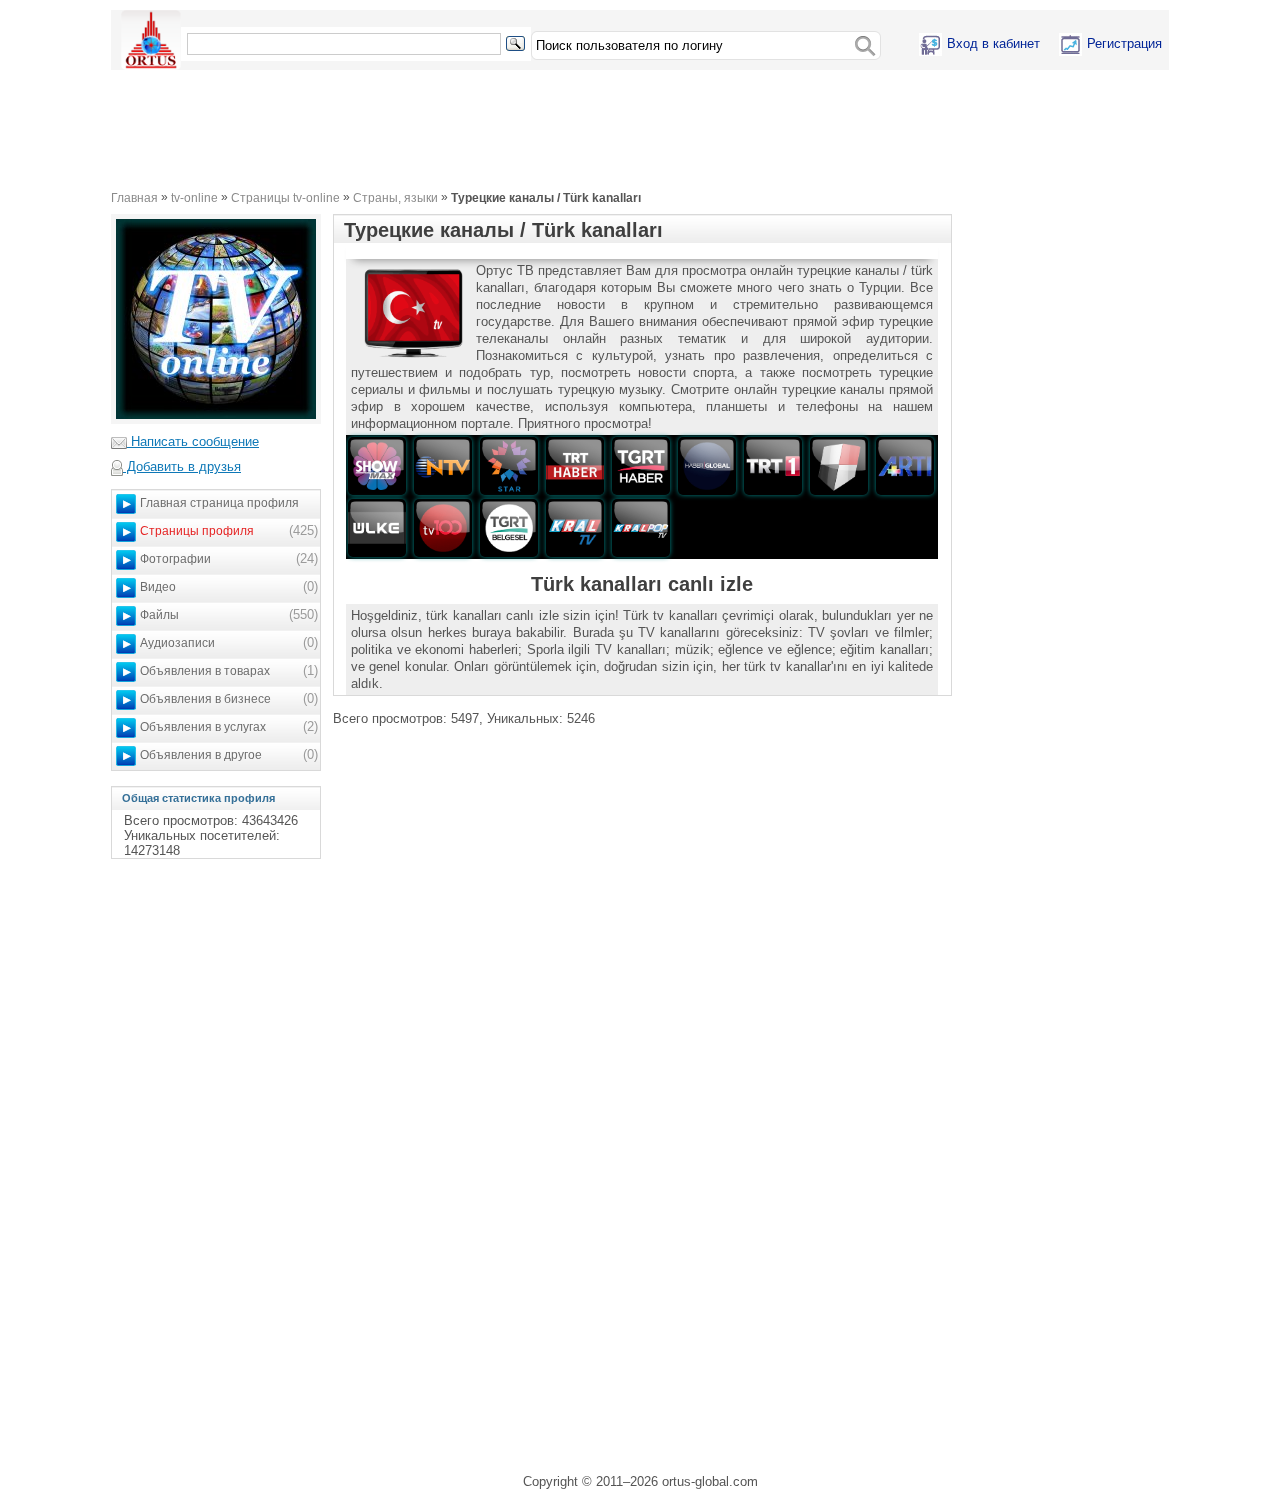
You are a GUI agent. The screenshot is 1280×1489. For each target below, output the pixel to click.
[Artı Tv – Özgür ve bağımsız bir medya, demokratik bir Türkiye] (905, 465)
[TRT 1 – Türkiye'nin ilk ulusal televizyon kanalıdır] (773, 465)
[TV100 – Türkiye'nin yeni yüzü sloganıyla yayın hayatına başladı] (443, 527)
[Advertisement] (531, 130)
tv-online (194, 197)
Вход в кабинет (993, 43)
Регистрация (1124, 43)
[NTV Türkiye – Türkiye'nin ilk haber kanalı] (443, 465)
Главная (134, 197)
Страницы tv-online (285, 197)
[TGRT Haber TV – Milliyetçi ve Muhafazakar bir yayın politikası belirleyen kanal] (641, 465)
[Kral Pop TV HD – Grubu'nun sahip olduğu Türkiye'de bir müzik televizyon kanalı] (641, 527)
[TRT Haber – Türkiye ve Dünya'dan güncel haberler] (575, 465)
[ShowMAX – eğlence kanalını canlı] (377, 465)
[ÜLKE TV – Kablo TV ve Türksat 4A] (377, 527)
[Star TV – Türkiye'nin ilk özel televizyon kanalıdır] (509, 465)
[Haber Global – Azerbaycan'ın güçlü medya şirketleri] (707, 465)
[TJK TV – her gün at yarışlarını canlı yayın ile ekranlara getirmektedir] (839, 465)
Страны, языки (395, 197)
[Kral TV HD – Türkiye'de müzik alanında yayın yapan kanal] (575, 527)
